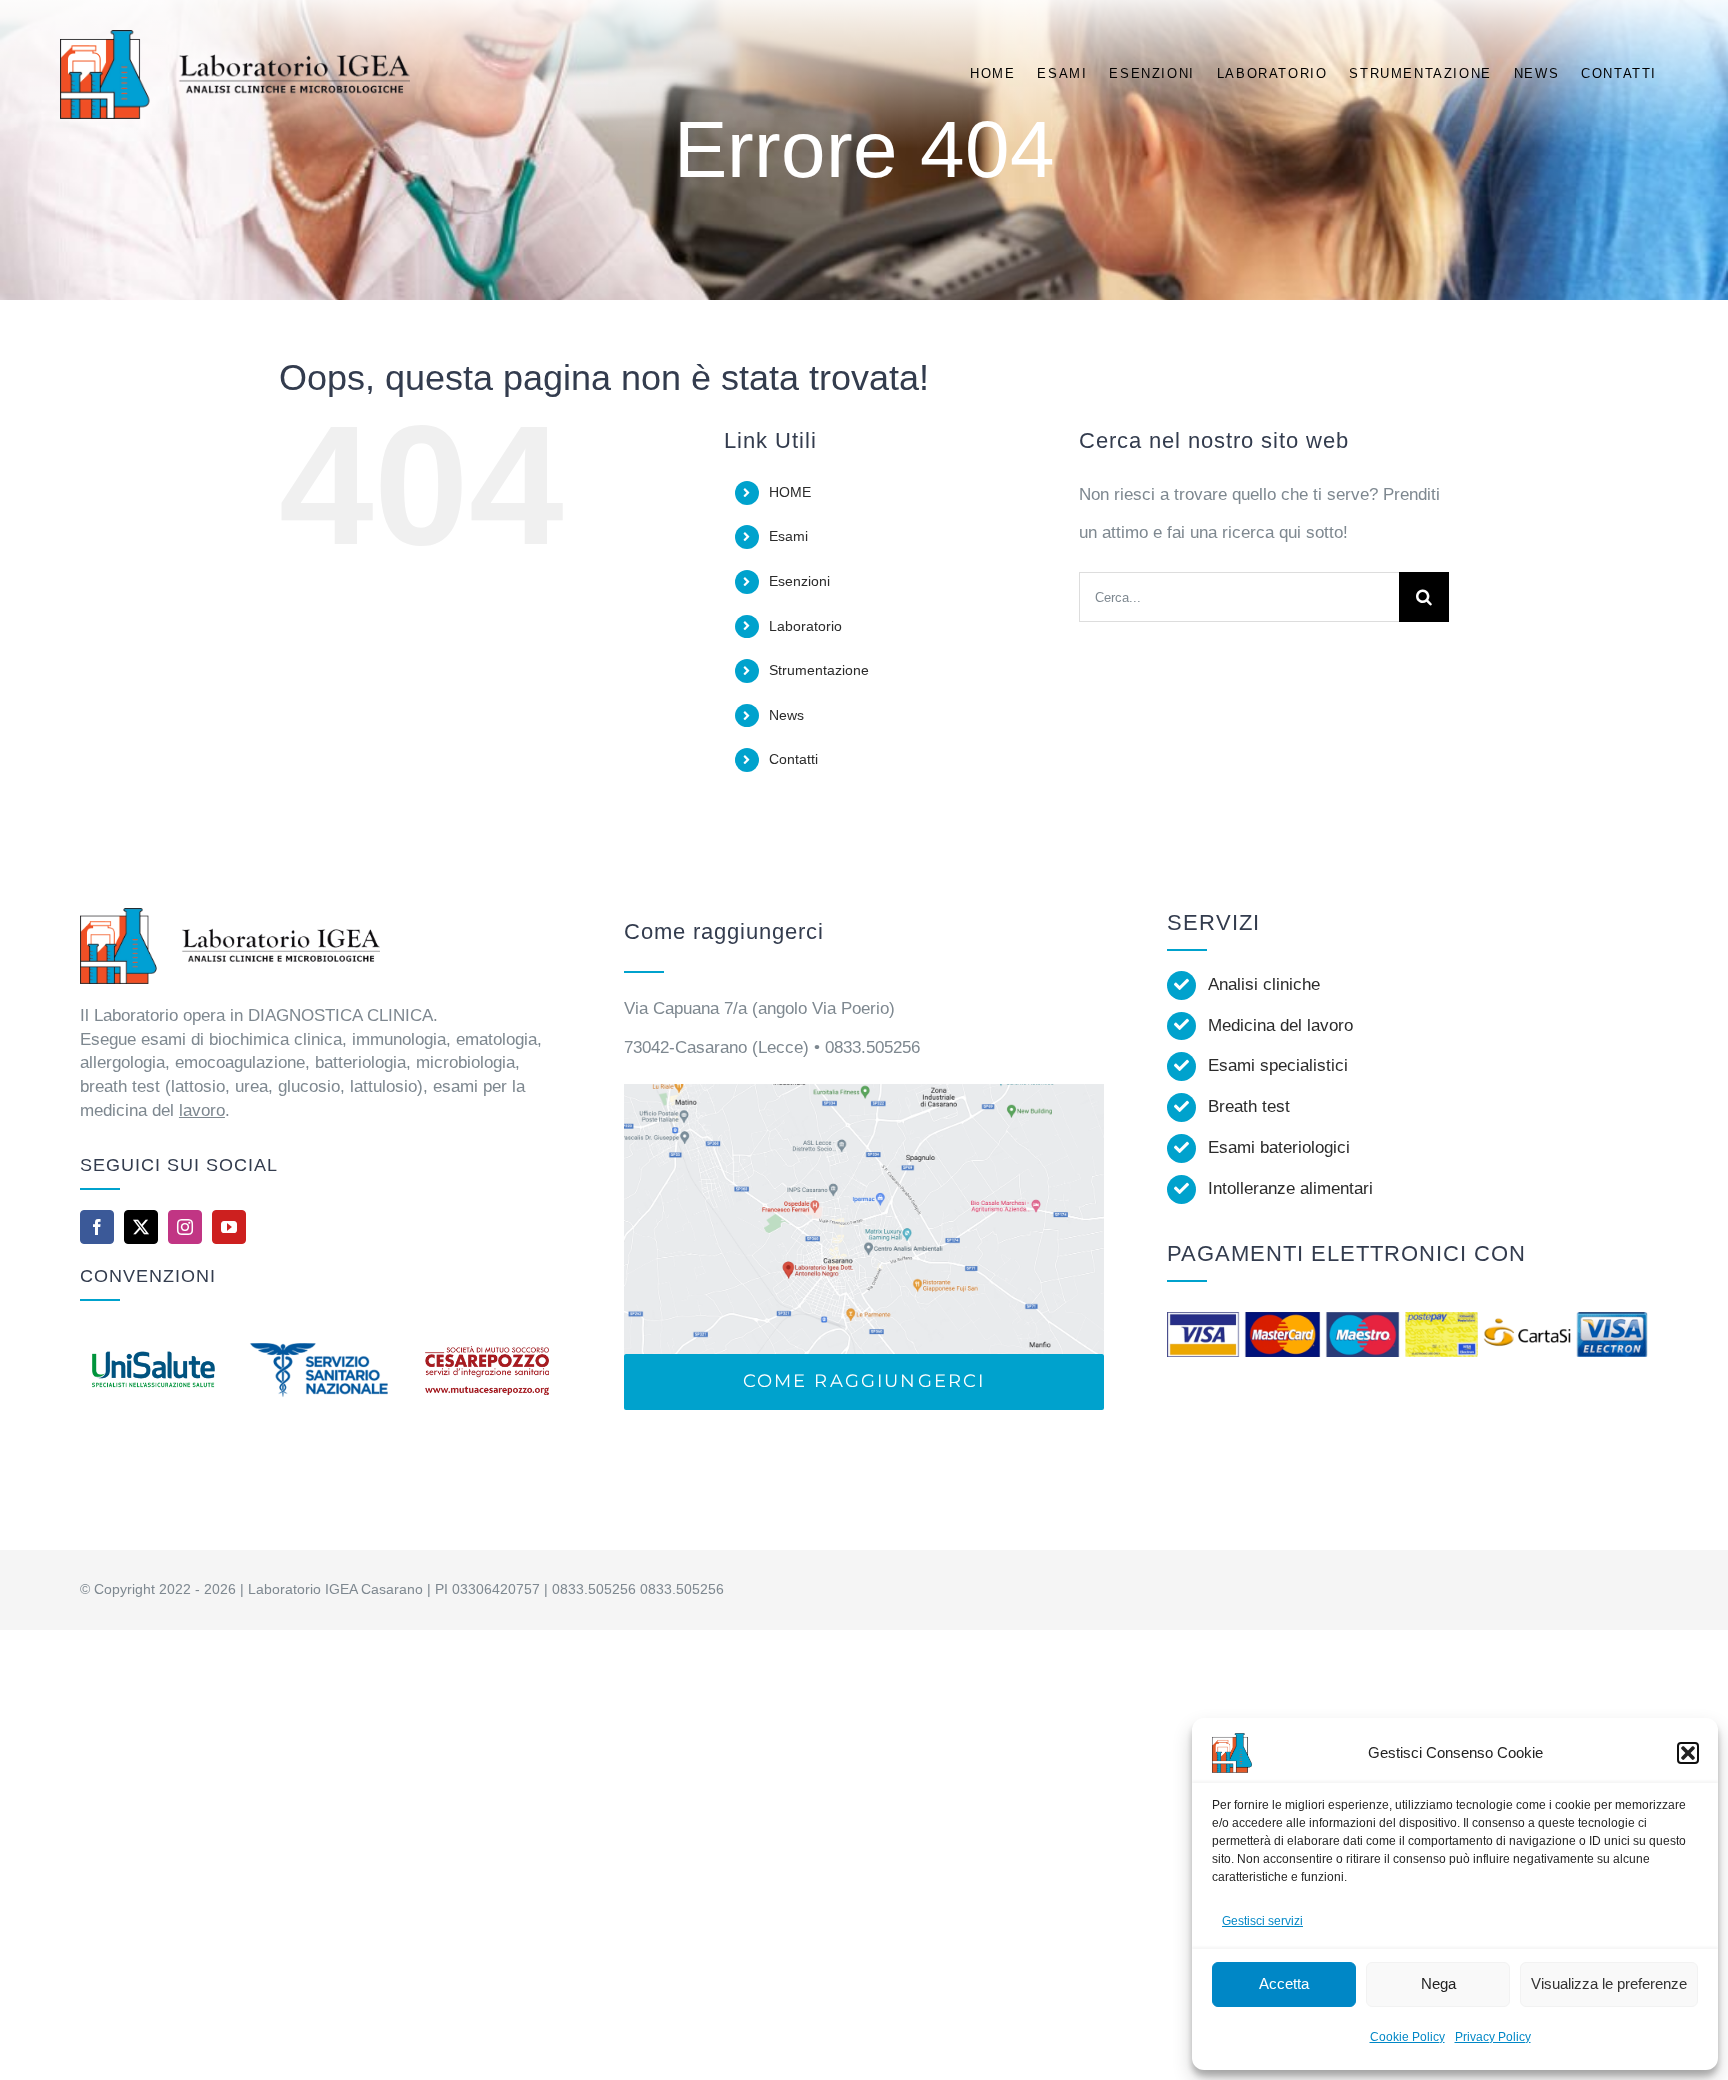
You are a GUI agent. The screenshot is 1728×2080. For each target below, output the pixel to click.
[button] (1688, 1753)
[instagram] (185, 1227)
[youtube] (229, 1227)
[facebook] (97, 1227)
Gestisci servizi (1262, 1921)
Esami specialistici (1278, 1065)
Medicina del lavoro (1280, 1025)
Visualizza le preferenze (1609, 1983)
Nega (1438, 1983)
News (786, 715)
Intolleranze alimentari (1290, 1188)
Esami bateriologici (1279, 1147)
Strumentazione (819, 670)
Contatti (793, 759)
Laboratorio (805, 626)
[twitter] (141, 1227)
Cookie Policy (1407, 2037)
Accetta (1284, 1983)
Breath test (1249, 1106)
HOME (790, 492)
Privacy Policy (1493, 2037)
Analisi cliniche (1264, 984)
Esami (788, 536)
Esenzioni (799, 581)
